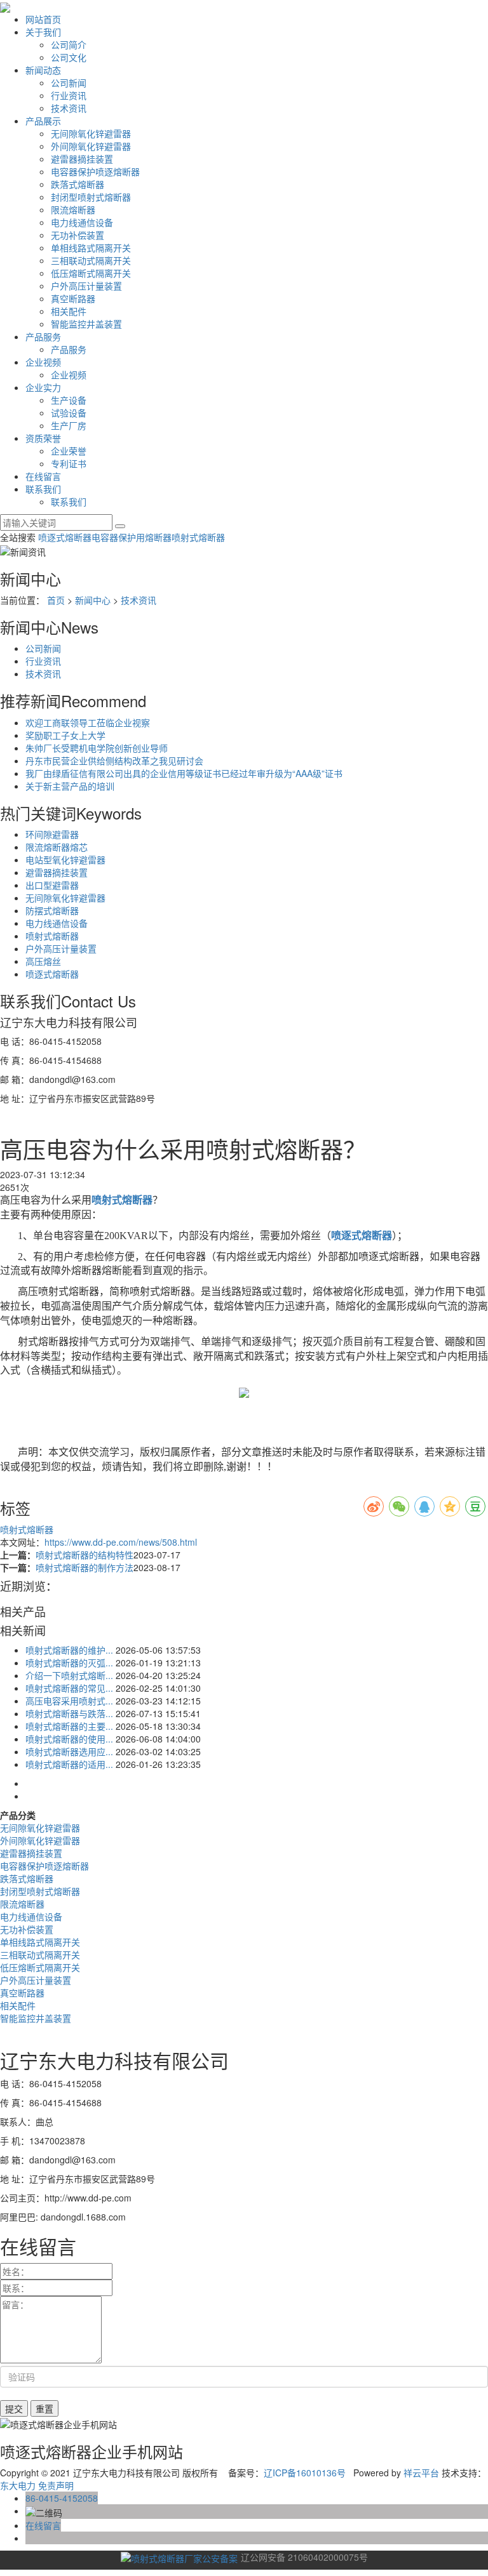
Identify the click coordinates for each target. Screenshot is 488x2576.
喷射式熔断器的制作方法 (85, 1567)
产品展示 (43, 121)
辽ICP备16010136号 (305, 2473)
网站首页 (43, 19)
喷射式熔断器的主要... (69, 1726)
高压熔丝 (43, 961)
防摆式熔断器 (52, 910)
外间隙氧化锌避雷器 (91, 146)
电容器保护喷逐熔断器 (95, 171)
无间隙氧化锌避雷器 (91, 133)
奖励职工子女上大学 (65, 735)
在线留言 (43, 476)
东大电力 (18, 2485)
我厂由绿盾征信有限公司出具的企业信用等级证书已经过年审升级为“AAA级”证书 (184, 773)
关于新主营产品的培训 (70, 786)
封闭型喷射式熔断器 (91, 197)
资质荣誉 (43, 438)
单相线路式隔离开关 (91, 248)
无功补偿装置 (78, 235)
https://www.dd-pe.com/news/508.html (121, 1542)
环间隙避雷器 (52, 834)
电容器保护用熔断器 (132, 537)
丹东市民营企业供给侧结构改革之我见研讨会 (114, 760)
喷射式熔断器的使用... (69, 1739)
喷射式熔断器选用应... (69, 1751)
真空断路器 (73, 298)
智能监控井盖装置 (86, 324)
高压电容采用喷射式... (69, 1701)
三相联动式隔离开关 (91, 260)
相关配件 (69, 311)
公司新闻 (69, 83)
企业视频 (43, 362)
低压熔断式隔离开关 (91, 273)
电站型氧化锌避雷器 (65, 860)
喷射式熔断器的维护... (69, 1650)
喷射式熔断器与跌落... (69, 1713)
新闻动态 (43, 70)
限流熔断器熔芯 (57, 847)
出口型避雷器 (52, 885)
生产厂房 (69, 425)
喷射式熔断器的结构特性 (85, 1555)
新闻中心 (93, 600)
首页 (56, 600)
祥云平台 (421, 2473)
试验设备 (69, 413)
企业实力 (43, 387)
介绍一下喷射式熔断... (69, 1675)
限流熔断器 (73, 209)
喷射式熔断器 (198, 537)
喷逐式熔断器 (65, 537)
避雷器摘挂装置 (82, 159)
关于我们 (43, 32)
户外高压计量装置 (86, 286)
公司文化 (69, 57)
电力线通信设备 (82, 222)
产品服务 (43, 336)
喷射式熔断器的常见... (69, 1688)
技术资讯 (69, 108)
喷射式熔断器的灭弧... (69, 1663)
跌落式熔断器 (78, 184)
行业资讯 (69, 95)
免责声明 (56, 2485)
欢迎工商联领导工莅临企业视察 (88, 722)
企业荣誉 (69, 451)
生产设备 (69, 400)
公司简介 (69, 44)
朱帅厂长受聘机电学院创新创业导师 (97, 748)
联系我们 (43, 489)
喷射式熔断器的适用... (69, 1764)
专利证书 (69, 463)
